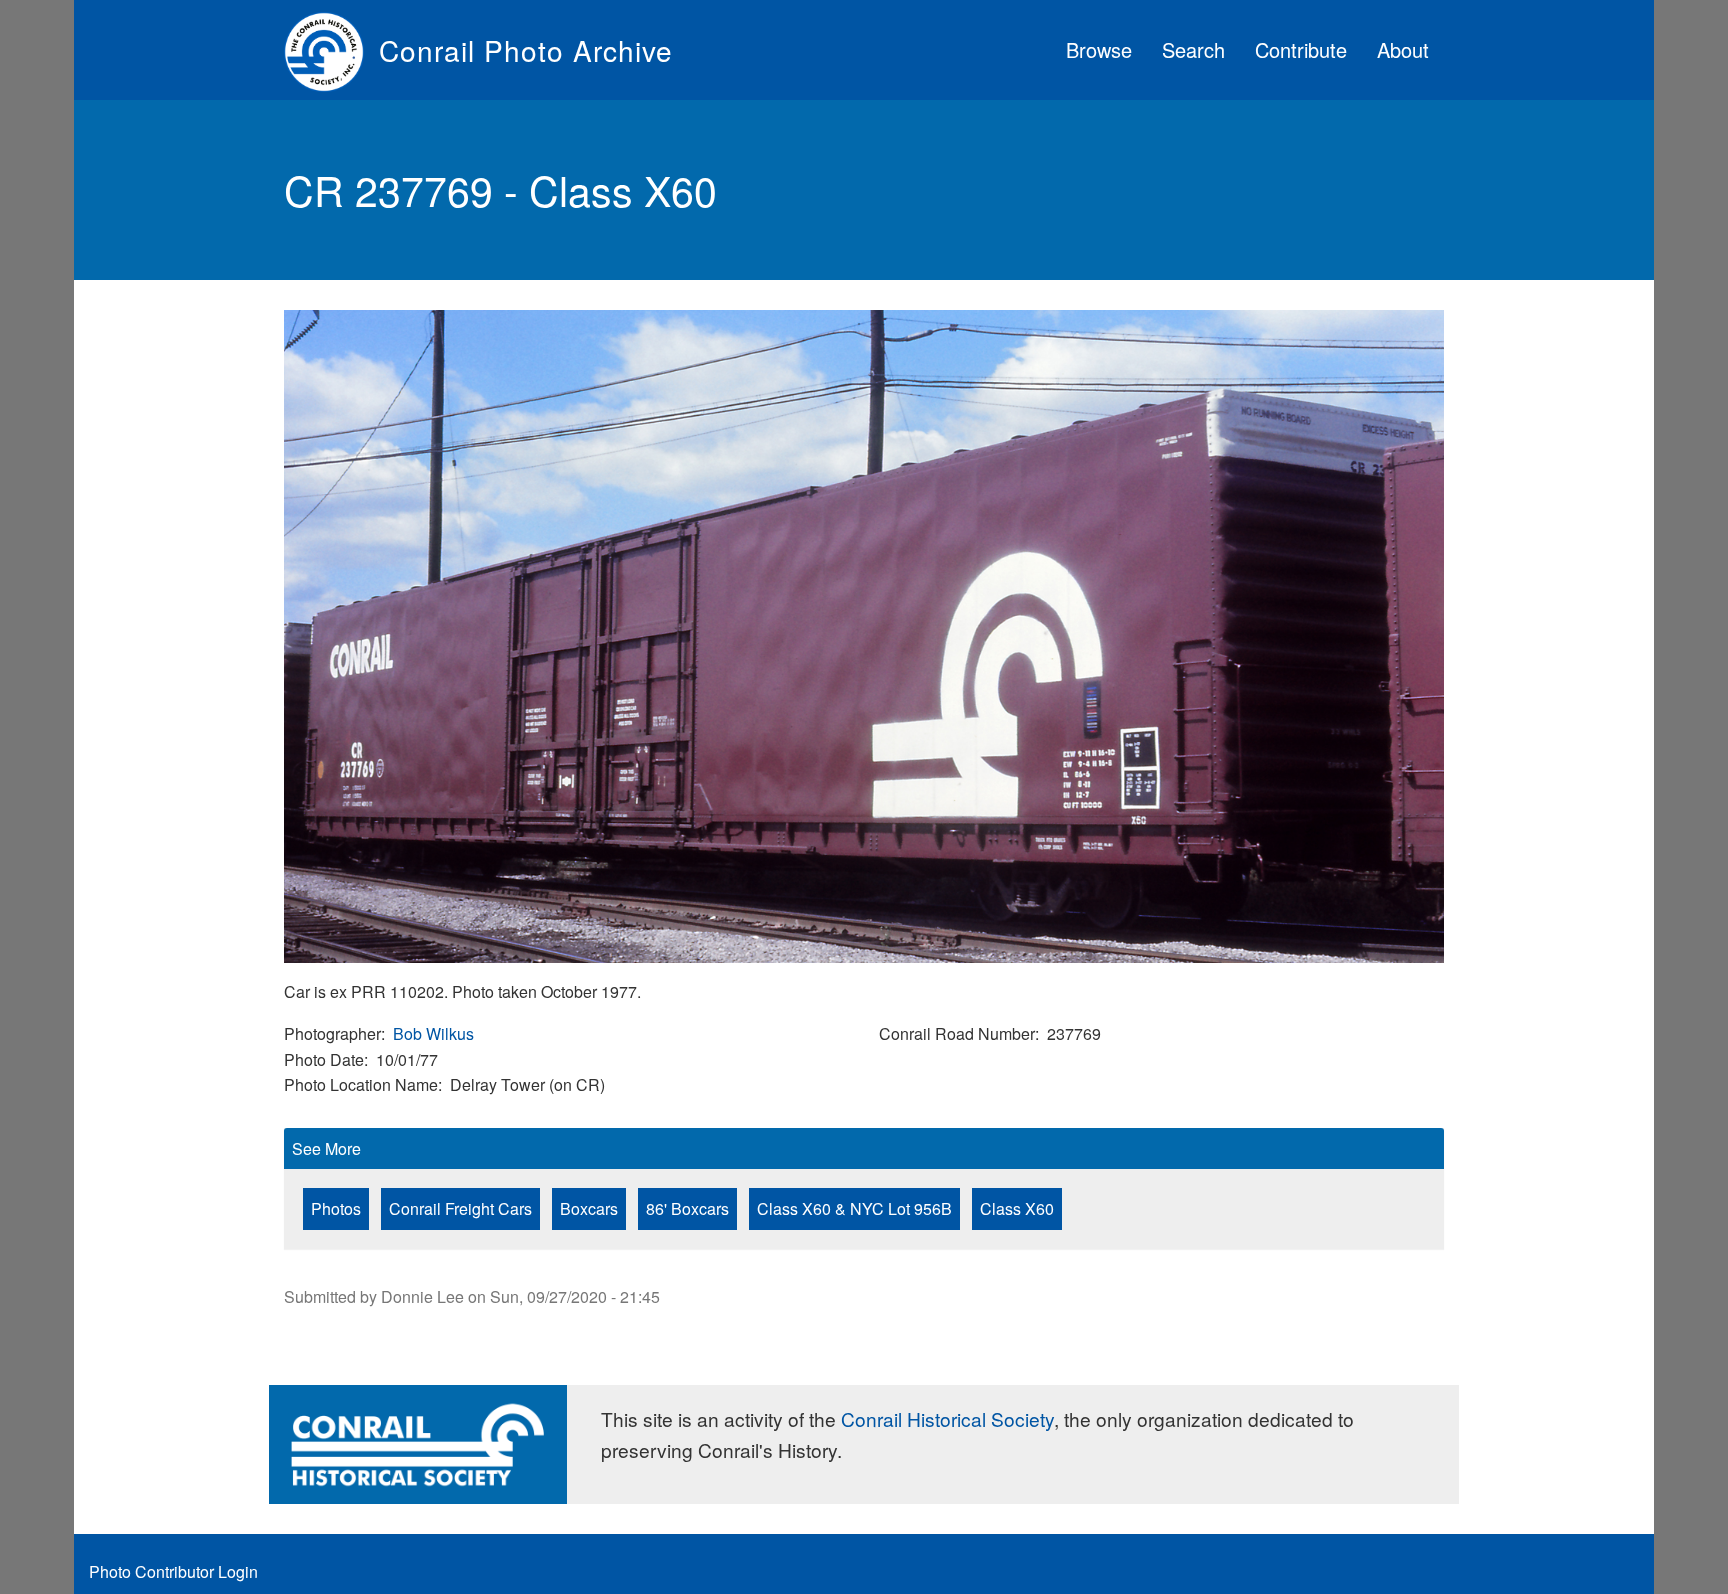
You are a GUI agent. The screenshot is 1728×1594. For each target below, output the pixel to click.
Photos (336, 1208)
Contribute (1301, 49)
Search (1193, 49)
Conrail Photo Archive (526, 50)
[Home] (331, 50)
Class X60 (1017, 1208)
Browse (1099, 49)
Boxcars (589, 1208)
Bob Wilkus (433, 1033)
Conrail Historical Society (947, 1418)
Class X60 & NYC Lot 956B (854, 1208)
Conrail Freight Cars (460, 1208)
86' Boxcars (687, 1208)
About (1403, 49)
